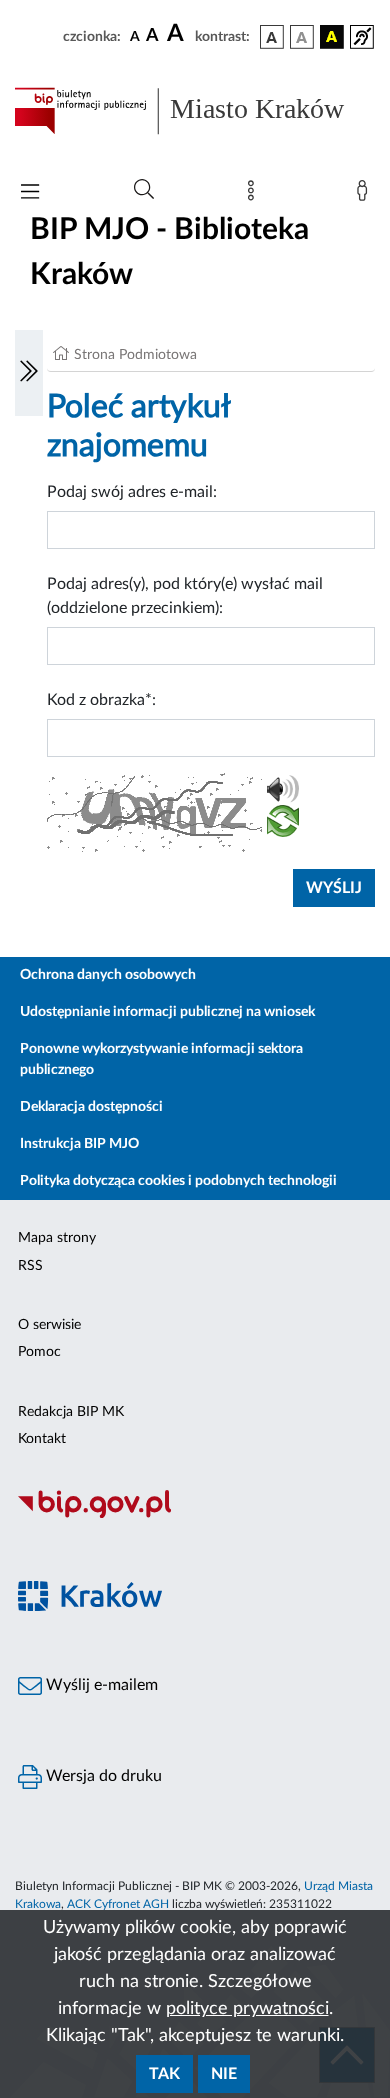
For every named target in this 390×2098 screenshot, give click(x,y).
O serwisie (49, 1325)
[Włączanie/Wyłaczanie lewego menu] (29, 373)
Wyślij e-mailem (100, 1685)
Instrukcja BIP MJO (79, 1144)
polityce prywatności (247, 2009)
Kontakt (42, 1439)
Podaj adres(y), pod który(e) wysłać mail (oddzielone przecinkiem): (185, 596)
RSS (30, 1266)
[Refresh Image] (283, 825)
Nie (224, 2074)
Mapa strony (57, 1238)
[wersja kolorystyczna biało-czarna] (302, 37)
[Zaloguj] (366, 195)
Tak (164, 2074)
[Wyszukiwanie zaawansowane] (144, 190)
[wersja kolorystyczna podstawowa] (272, 37)
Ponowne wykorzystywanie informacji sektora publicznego (161, 1059)
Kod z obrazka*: (101, 700)
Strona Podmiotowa (135, 355)
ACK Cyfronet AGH (118, 1904)
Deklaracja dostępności (91, 1107)
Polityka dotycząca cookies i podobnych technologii (178, 1181)
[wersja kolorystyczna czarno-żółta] (332, 37)
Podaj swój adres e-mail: (132, 492)
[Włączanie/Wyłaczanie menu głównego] (30, 193)
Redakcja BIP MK (71, 1412)
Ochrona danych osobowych (108, 975)
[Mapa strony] (255, 195)
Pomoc (39, 1352)
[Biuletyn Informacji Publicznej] (195, 1515)
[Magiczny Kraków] (195, 1607)
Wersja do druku (102, 1776)
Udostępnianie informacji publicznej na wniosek (167, 1012)
